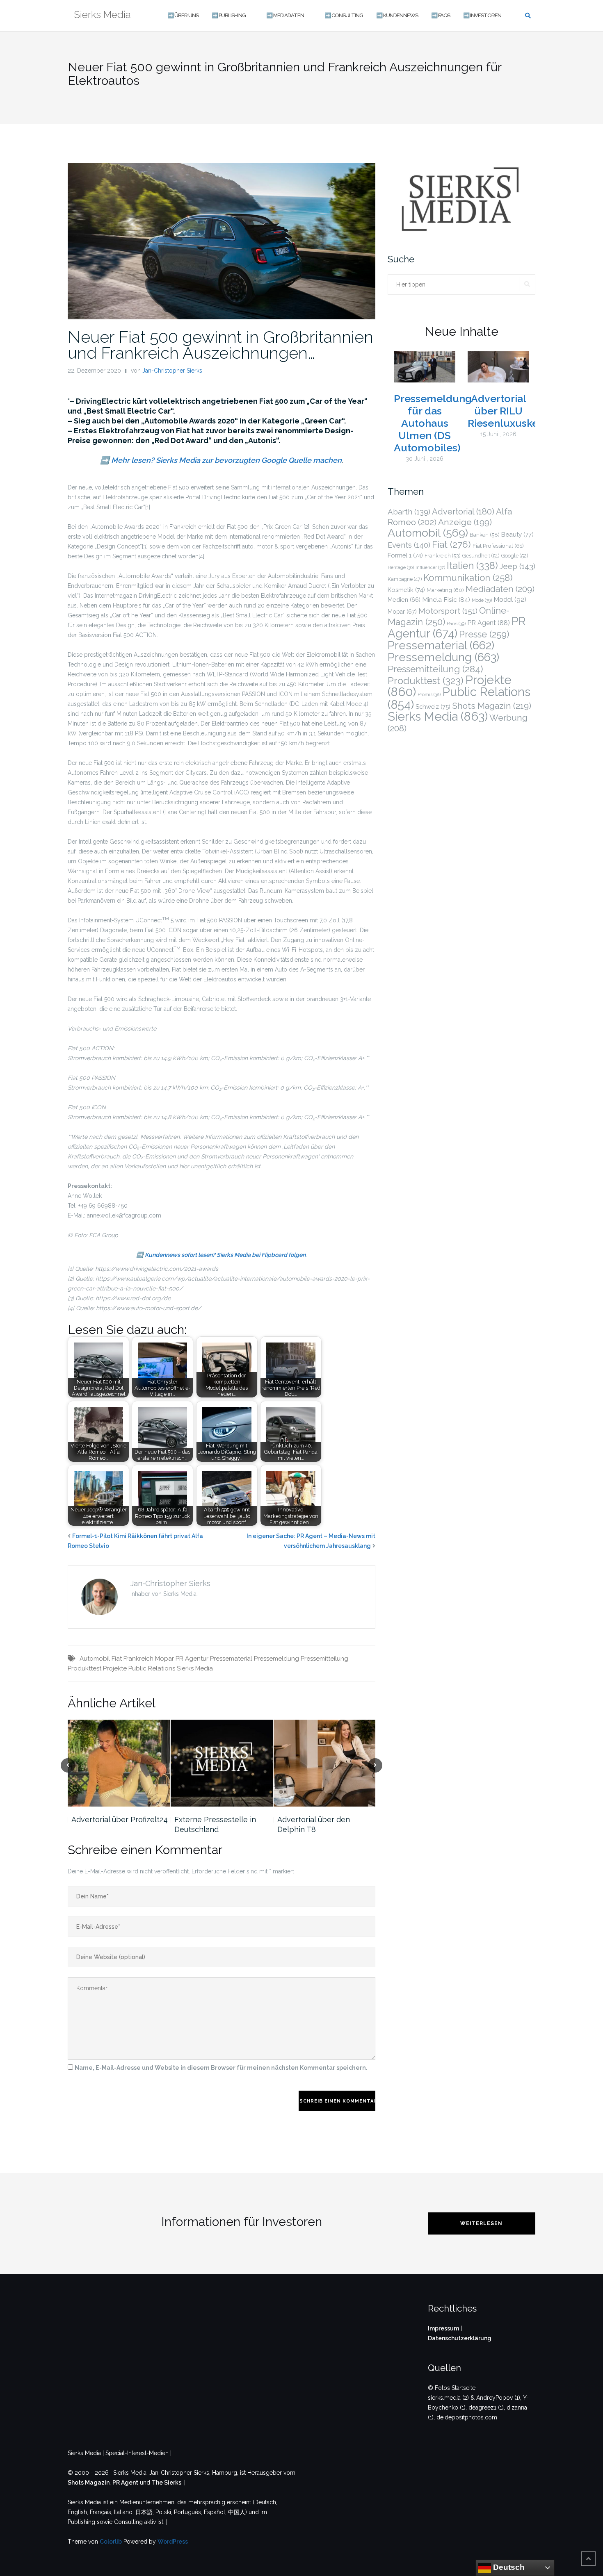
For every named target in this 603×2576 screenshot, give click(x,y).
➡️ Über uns (183, 15)
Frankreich (138, 1659)
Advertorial (463, 512)
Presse (484, 634)
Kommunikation (468, 578)
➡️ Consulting (344, 15)
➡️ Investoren (482, 15)
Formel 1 (405, 555)
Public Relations (152, 1668)
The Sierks (167, 2483)
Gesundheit (481, 556)
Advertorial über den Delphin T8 (314, 1824)
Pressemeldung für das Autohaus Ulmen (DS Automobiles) (433, 423)
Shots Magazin (492, 706)
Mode (482, 600)
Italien (472, 566)
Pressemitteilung (324, 1659)
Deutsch (508, 2567)
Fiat (117, 1659)
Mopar (164, 1659)
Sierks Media (195, 1668)
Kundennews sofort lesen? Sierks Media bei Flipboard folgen (225, 1255)
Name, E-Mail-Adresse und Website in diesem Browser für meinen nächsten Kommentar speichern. (221, 2068)
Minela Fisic (446, 600)
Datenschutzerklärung (460, 2338)
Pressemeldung (276, 1659)
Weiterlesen (481, 2223)
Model (510, 600)
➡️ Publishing (229, 15)
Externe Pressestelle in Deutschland (215, 1824)
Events (409, 545)
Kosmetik (406, 590)
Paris (456, 624)
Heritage (401, 567)
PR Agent (489, 623)
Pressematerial (231, 1659)
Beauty (517, 535)
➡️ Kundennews (397, 15)
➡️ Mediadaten (285, 15)
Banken (485, 535)
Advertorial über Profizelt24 (120, 1819)
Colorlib (111, 2542)
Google (515, 556)
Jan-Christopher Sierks (172, 371)
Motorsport (448, 611)
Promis (429, 695)
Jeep (517, 566)
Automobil (95, 1659)
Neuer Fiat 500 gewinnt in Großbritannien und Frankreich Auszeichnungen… (220, 345)
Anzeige (465, 522)
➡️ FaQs (441, 15)
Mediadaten (500, 589)
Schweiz (433, 707)
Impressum (443, 2328)
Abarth (409, 512)
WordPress (173, 2542)
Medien (404, 600)
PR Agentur (192, 1659)
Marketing (445, 590)
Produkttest (85, 1668)
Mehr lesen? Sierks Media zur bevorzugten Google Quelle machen (226, 460)
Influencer (430, 568)
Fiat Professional (498, 546)
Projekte (115, 1668)
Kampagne (405, 579)
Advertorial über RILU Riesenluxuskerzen (514, 411)
